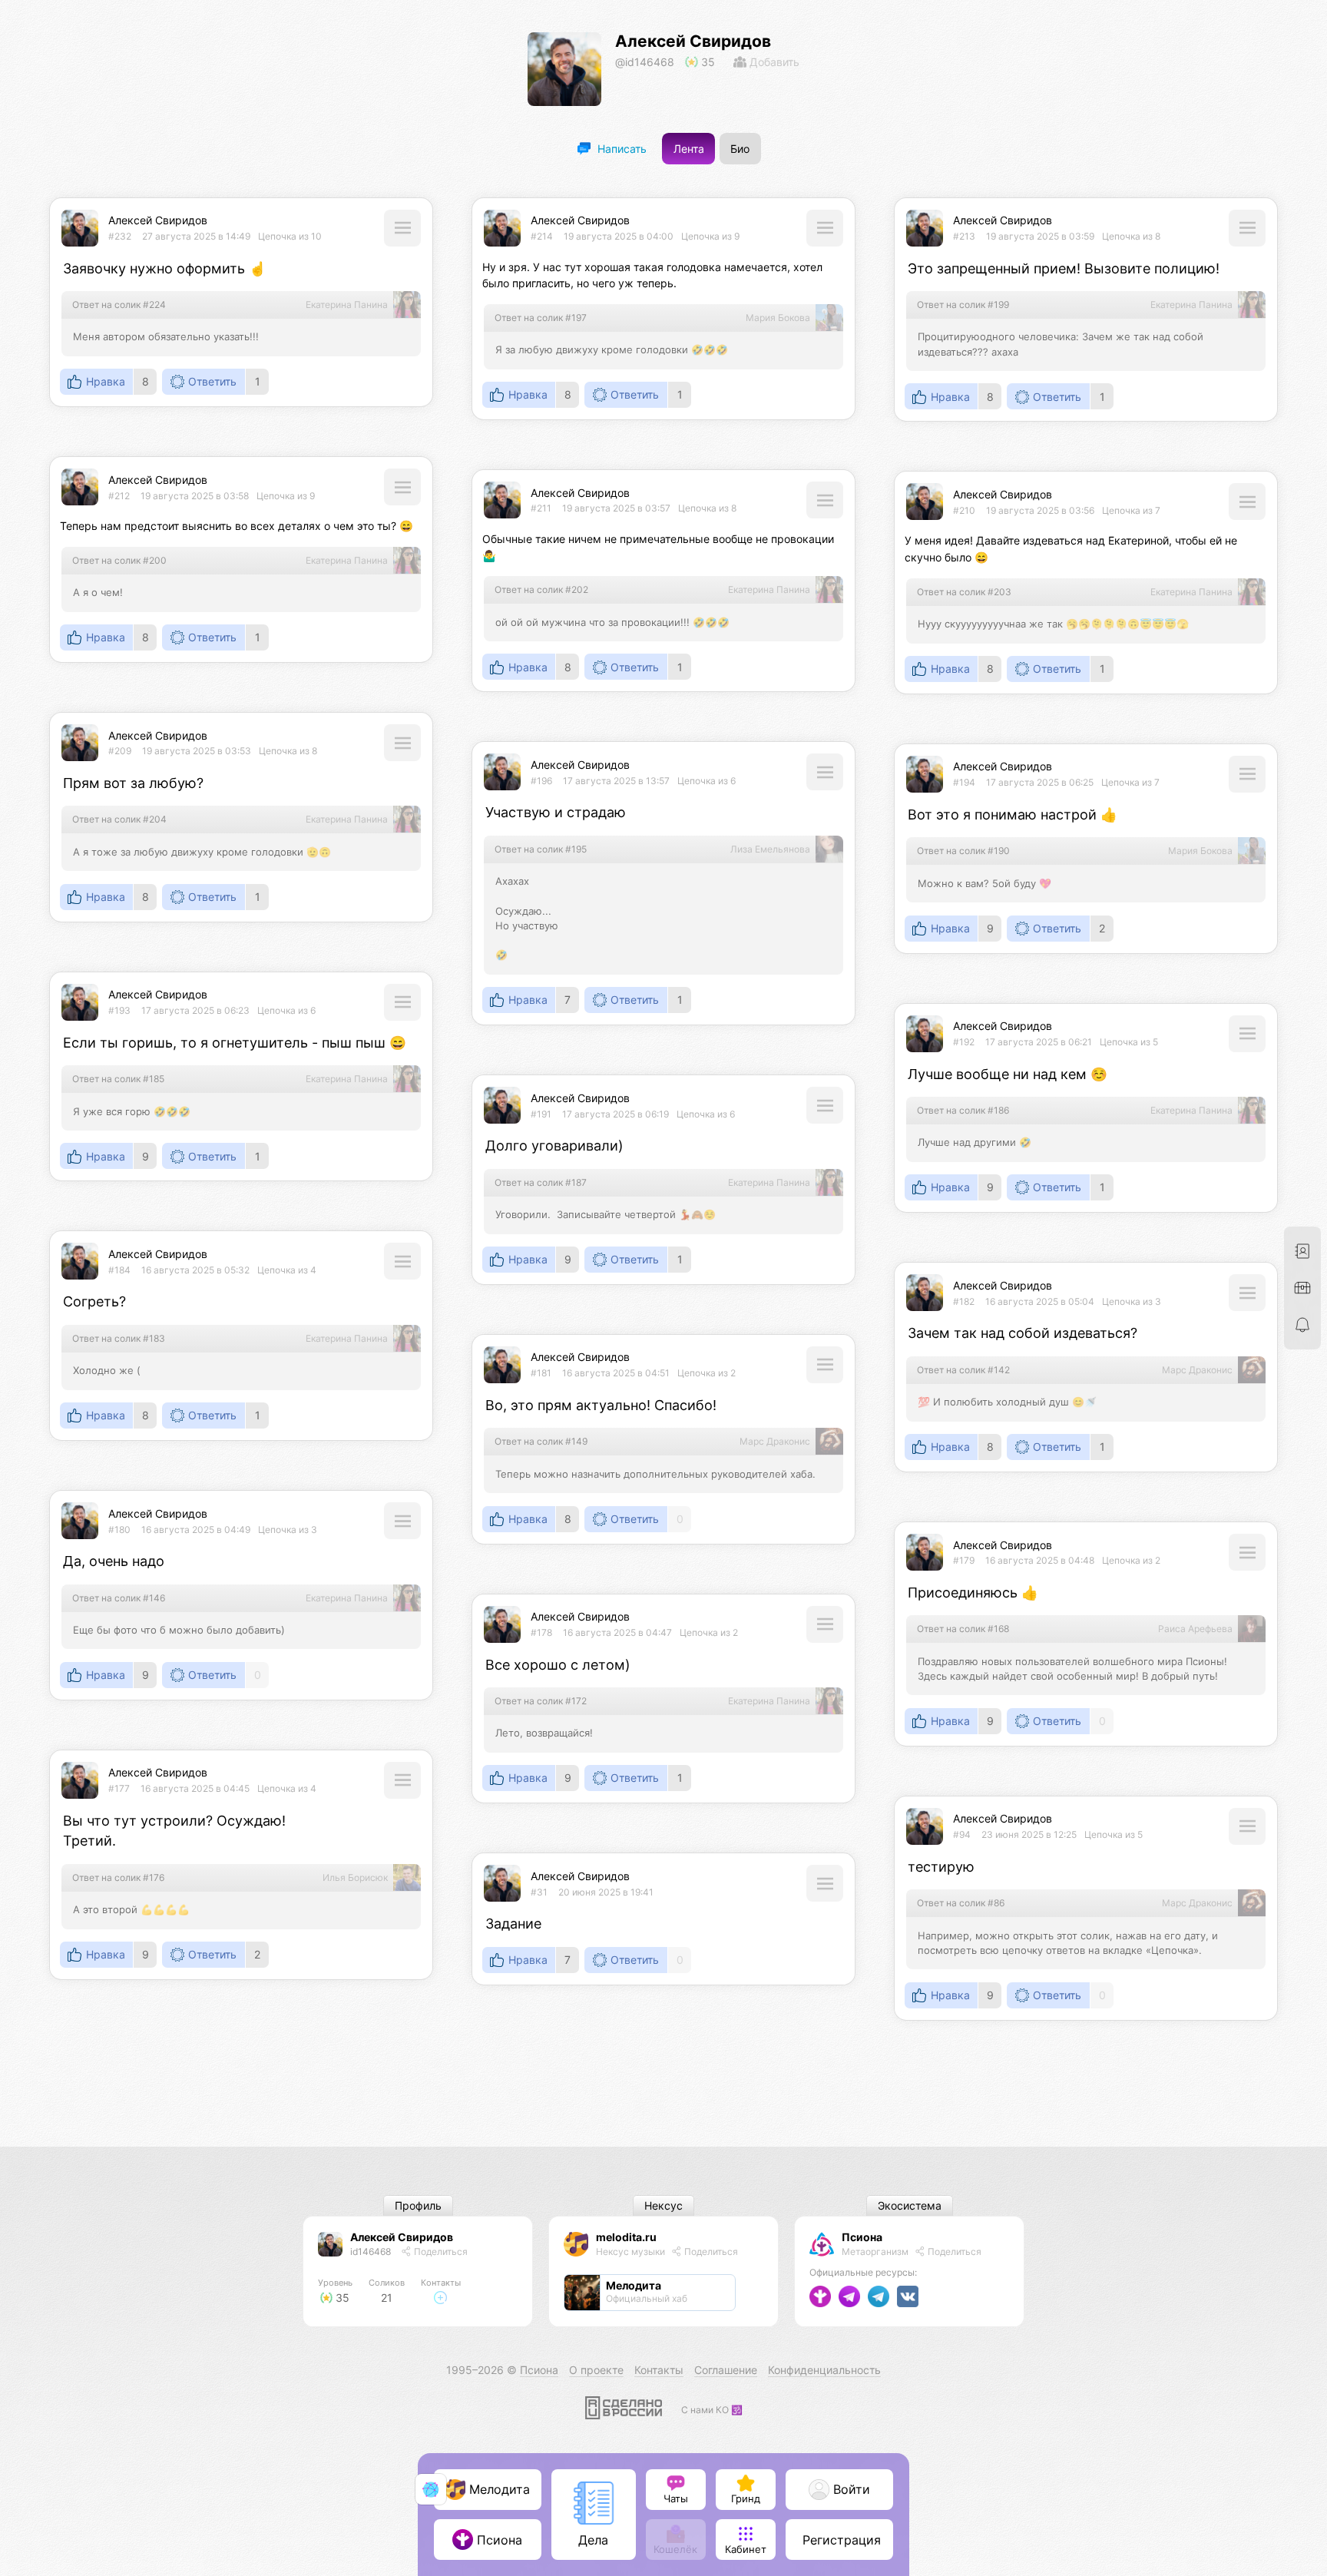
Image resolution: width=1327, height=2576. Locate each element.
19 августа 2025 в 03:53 (197, 751)
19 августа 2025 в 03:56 (1040, 510)
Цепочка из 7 (1131, 510)
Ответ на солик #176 (118, 1877)
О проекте (596, 2370)
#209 (120, 751)
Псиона (862, 2237)
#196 (541, 781)
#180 (119, 1530)
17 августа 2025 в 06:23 (195, 1010)
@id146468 (645, 62)
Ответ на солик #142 (963, 1370)
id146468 (371, 2252)
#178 (541, 1632)
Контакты (659, 2370)
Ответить (212, 382)
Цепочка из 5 (1129, 1042)
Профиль (418, 2206)
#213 (964, 236)
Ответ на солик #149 (541, 1441)
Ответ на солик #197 (541, 318)
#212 (119, 496)
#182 (964, 1301)
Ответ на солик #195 (541, 849)
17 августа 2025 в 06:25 (1040, 782)
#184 (119, 1270)
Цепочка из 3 (1132, 1301)
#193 (119, 1010)
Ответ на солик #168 (963, 1629)
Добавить (773, 62)
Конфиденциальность (824, 2370)
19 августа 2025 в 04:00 (619, 236)
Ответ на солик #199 (963, 305)
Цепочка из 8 (1131, 236)
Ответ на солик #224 (119, 305)
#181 (541, 1373)
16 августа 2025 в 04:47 (617, 1632)
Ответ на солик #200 (119, 560)
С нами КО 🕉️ (712, 2410)
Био (740, 149)
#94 (962, 1834)
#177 (119, 1788)
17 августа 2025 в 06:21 (1039, 1042)
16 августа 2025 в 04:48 (1040, 1560)
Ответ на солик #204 (119, 819)
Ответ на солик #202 (541, 589)
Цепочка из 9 (710, 236)
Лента (689, 149)
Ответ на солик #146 (119, 1598)
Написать (620, 149)
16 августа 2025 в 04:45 (195, 1788)
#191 (541, 1114)
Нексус (663, 2206)
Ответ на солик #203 (964, 592)
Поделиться (440, 2252)
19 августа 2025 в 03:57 (616, 508)
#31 (539, 1892)
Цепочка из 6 (707, 781)
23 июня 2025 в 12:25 (1029, 1834)
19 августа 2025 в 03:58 (195, 496)
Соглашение (726, 2370)
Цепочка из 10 (290, 236)
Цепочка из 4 (287, 1270)
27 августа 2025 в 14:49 (196, 236)
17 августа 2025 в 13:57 (616, 781)
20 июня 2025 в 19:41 (606, 1892)
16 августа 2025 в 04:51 (616, 1373)
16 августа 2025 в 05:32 (195, 1270)
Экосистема (910, 2206)
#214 (542, 236)
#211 (541, 508)
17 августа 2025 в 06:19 (616, 1114)
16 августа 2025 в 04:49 (196, 1530)
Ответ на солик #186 (963, 1110)
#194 (964, 782)
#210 (964, 510)
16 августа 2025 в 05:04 (1040, 1301)
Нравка (106, 382)
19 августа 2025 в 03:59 (1040, 236)
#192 (964, 1042)
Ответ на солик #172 (541, 1701)
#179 (964, 1560)
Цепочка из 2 (707, 1373)
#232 (120, 236)
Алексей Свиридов (693, 41)
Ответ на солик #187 (541, 1182)
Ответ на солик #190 (963, 851)
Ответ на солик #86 (961, 1903)
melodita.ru (626, 2237)
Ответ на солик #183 (119, 1338)
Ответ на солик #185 (118, 1079)
